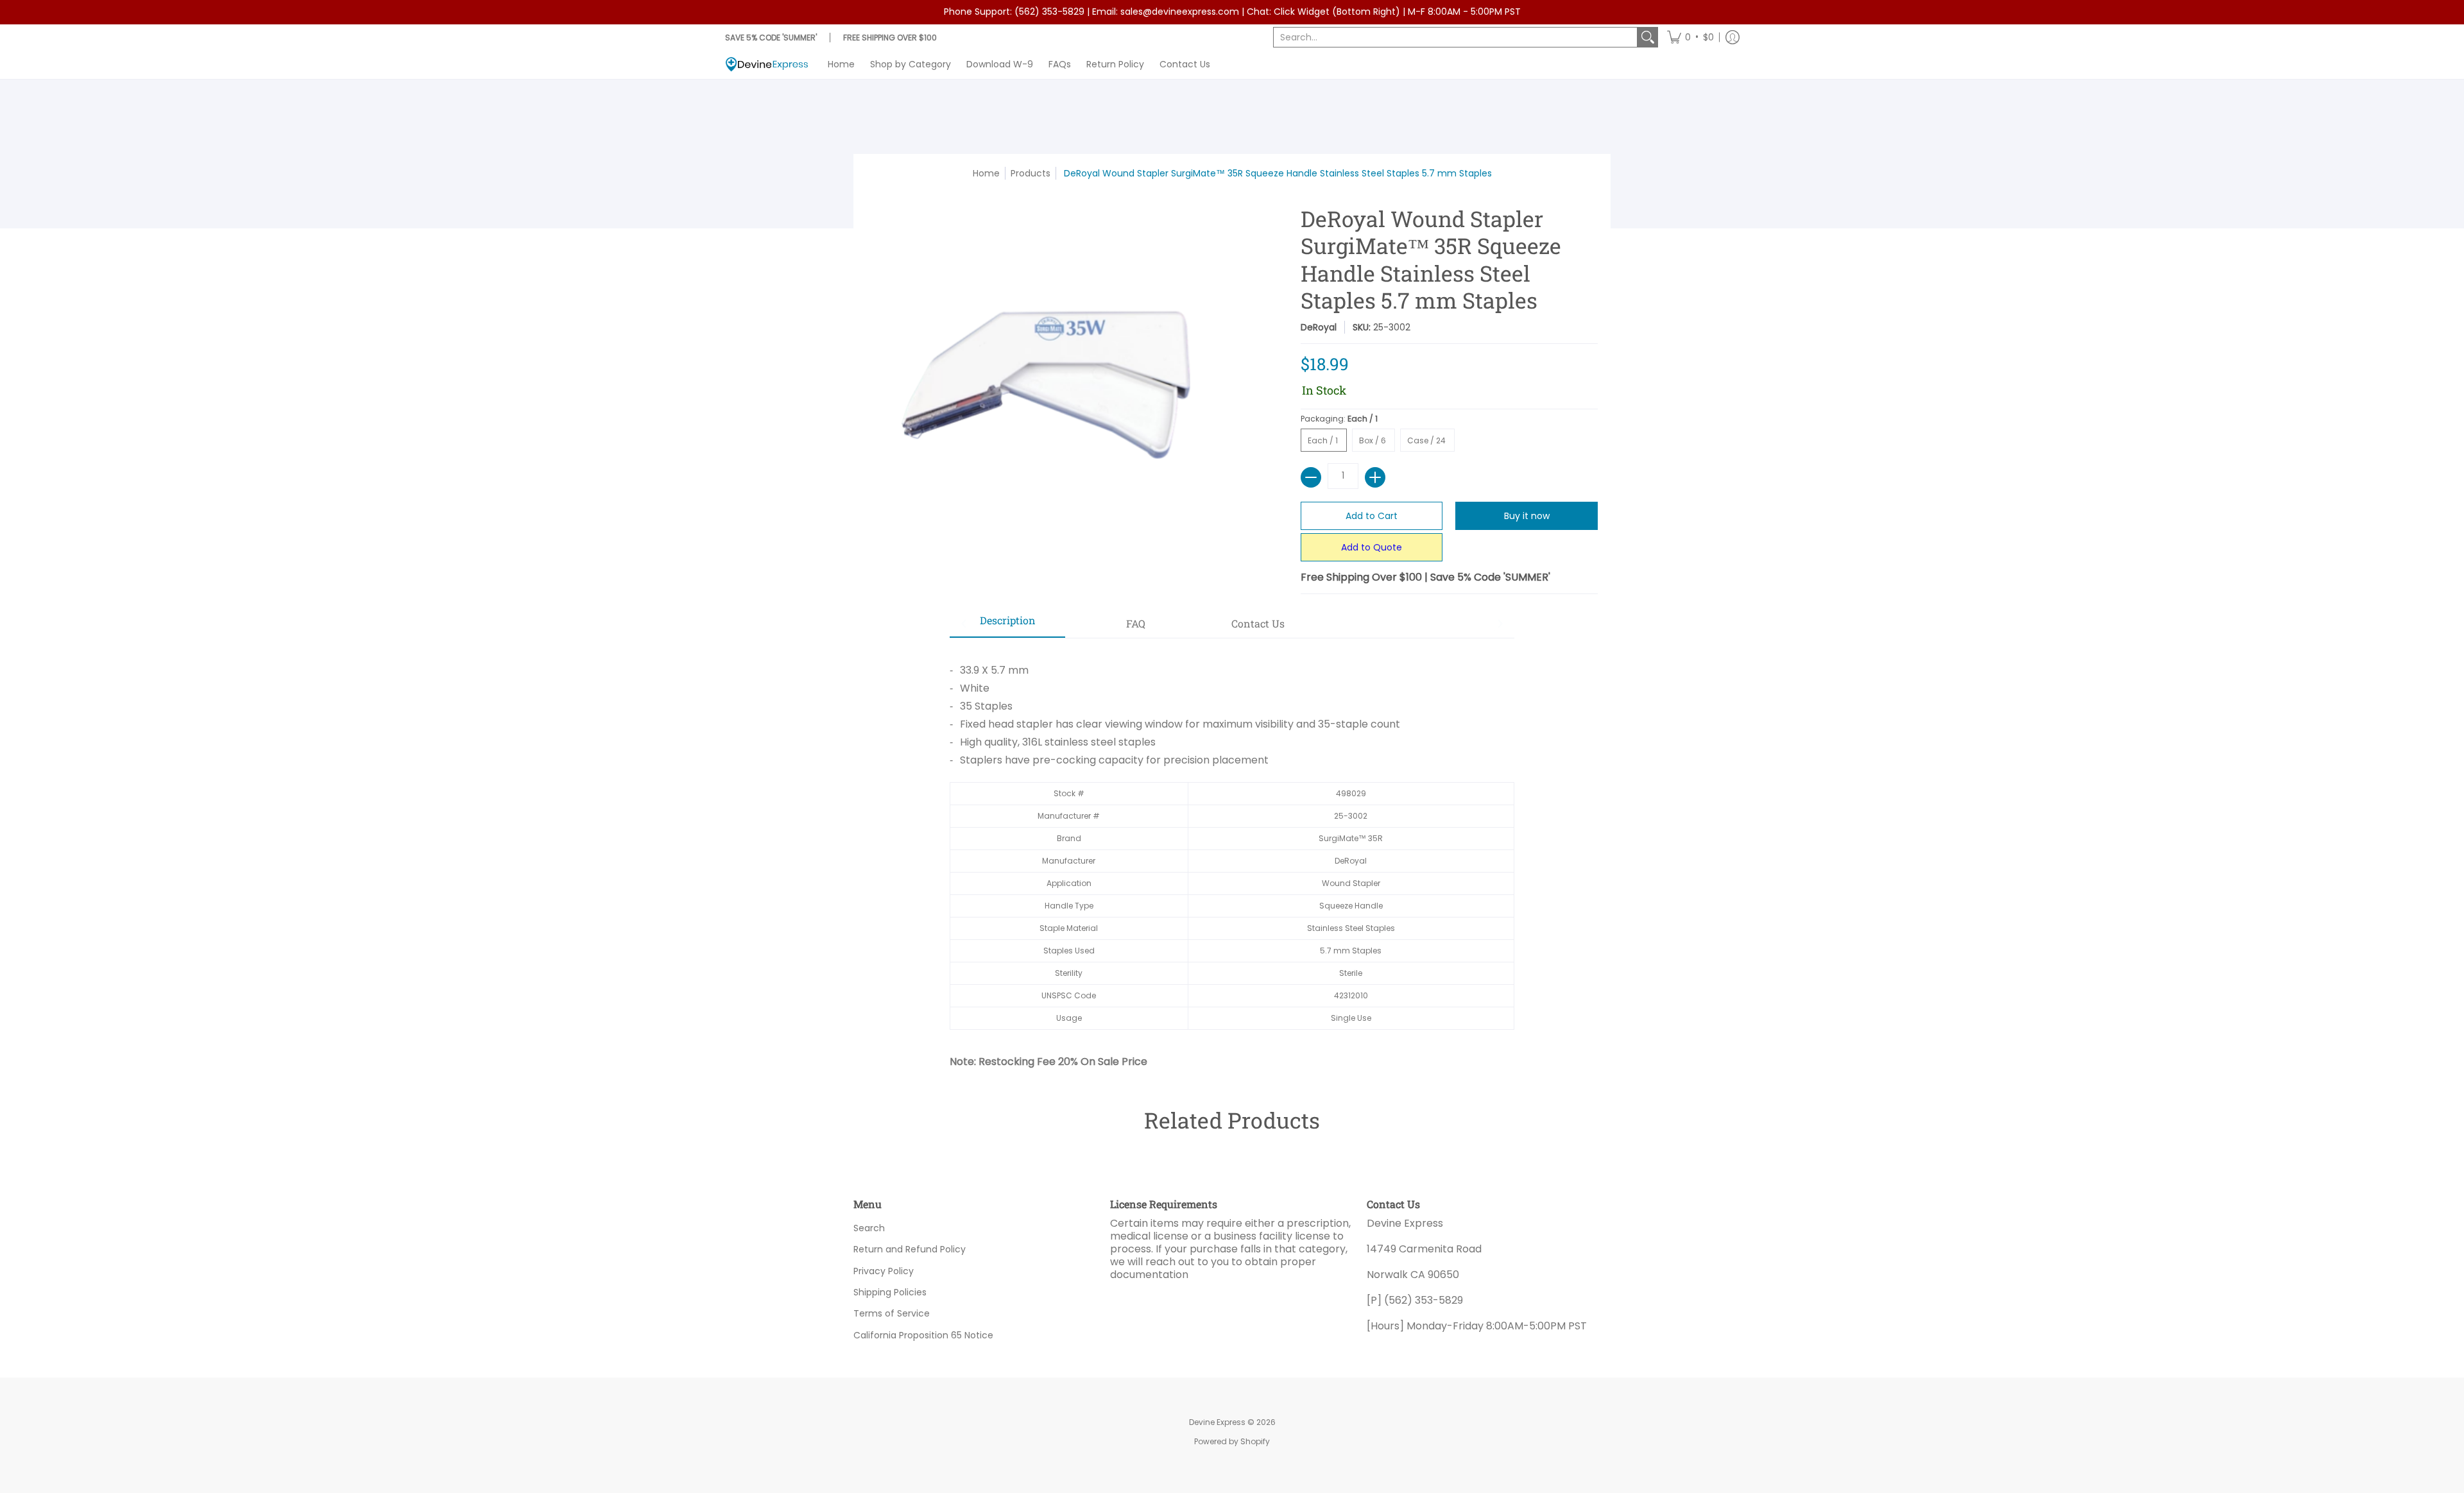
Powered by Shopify (1232, 1441)
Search (869, 1228)
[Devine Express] (767, 64)
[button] (1690, 37)
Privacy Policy (884, 1271)
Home (986, 173)
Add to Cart (1372, 516)
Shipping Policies (890, 1292)
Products (1031, 173)
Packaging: (1340, 419)
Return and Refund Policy (910, 1249)
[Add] (1375, 477)
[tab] (1007, 624)
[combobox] (1455, 37)
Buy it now (1527, 516)
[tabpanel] (1232, 853)
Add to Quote (1372, 547)
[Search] (1648, 37)
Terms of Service (892, 1313)
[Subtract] (1311, 477)
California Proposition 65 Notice (923, 1335)
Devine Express (1217, 1422)
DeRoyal (1319, 327)
